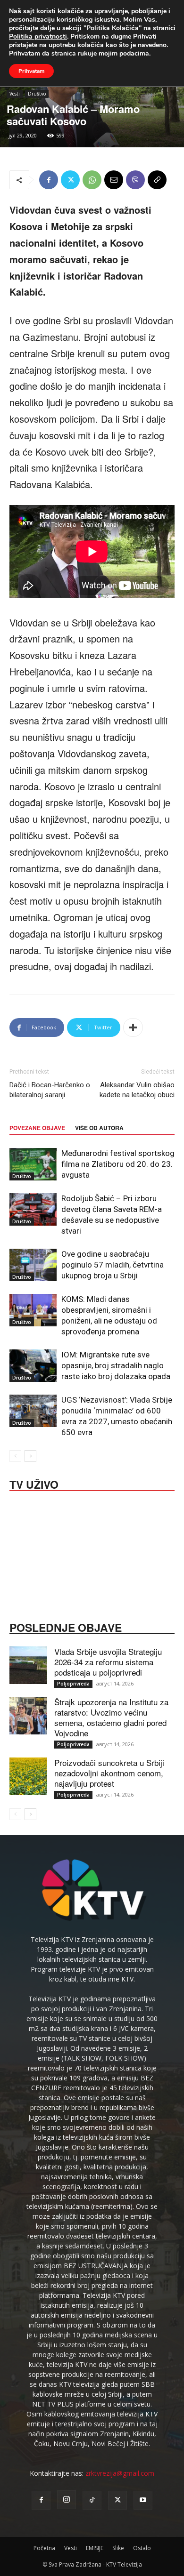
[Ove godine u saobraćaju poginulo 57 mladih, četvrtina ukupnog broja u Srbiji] (33, 1265)
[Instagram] (67, 2500)
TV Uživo (34, 1484)
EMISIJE (95, 2548)
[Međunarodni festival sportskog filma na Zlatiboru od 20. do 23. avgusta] (33, 1164)
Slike (118, 2548)
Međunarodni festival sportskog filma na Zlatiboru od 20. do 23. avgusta (118, 1164)
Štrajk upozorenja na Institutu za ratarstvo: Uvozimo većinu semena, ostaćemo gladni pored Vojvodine (111, 1717)
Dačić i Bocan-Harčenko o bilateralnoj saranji (50, 1090)
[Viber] (135, 180)
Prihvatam (31, 71)
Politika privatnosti (38, 36)
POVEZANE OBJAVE (37, 1128)
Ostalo (142, 2548)
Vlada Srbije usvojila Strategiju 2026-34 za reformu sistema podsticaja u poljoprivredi (108, 1662)
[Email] (114, 180)
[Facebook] (49, 180)
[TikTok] (92, 2500)
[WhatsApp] (92, 180)
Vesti (15, 94)
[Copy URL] (157, 180)
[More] (133, 1027)
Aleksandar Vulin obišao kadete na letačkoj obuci (137, 1090)
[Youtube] (143, 2500)
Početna (44, 2548)
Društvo (37, 94)
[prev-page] (15, 1456)
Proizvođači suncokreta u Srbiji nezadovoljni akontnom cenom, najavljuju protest (109, 1773)
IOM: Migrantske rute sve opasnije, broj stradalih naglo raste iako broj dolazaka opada (116, 1365)
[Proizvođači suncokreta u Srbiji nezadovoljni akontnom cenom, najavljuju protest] (28, 1776)
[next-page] (30, 1456)
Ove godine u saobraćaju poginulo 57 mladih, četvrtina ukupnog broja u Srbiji (113, 1265)
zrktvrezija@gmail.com (120, 2473)
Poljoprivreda (73, 1684)
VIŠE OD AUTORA (99, 1128)
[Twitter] (70, 180)
